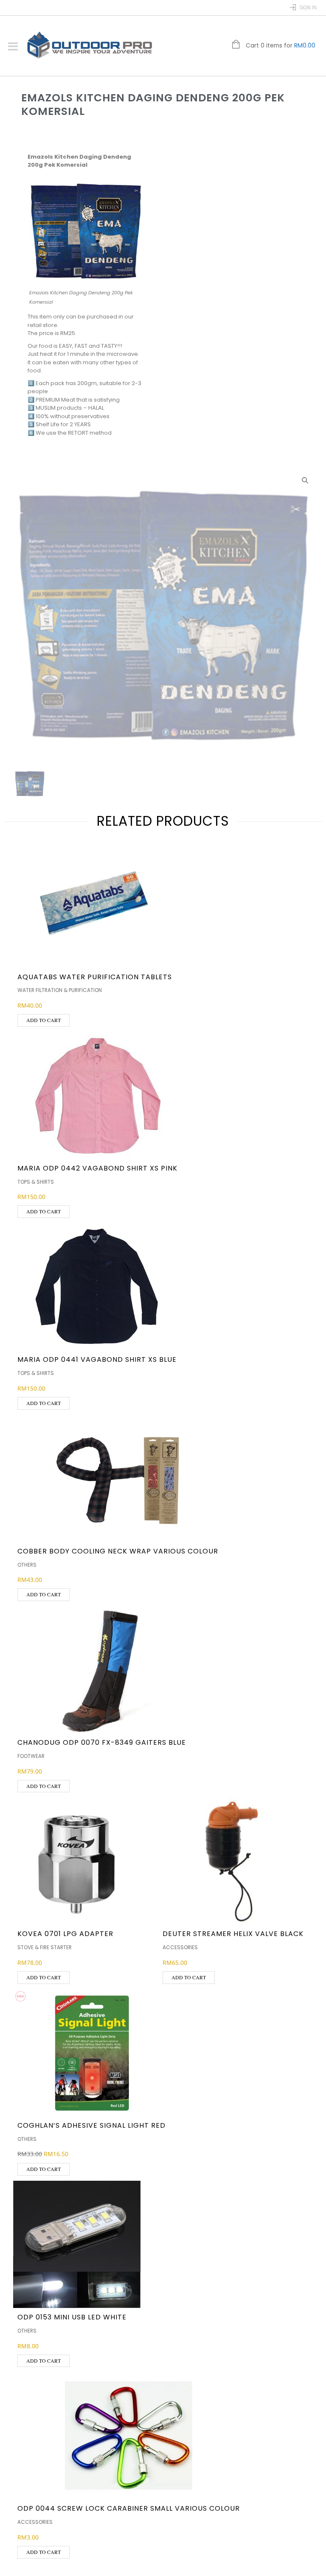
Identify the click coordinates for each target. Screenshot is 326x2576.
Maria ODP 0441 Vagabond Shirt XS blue (97, 1359)
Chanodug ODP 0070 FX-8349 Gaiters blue (102, 1742)
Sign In (308, 7)
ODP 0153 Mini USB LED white (72, 2317)
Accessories (180, 1947)
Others (27, 1565)
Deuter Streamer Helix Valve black (233, 1934)
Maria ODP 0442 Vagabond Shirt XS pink (97, 1168)
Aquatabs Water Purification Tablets (95, 977)
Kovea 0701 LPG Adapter (65, 1934)
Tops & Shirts (36, 1182)
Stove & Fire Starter (45, 1947)
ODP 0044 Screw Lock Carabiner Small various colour (129, 2508)
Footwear (31, 1756)
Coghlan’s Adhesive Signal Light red (91, 2125)
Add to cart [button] (44, 1020)
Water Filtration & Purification (60, 990)
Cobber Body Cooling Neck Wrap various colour (118, 1551)
